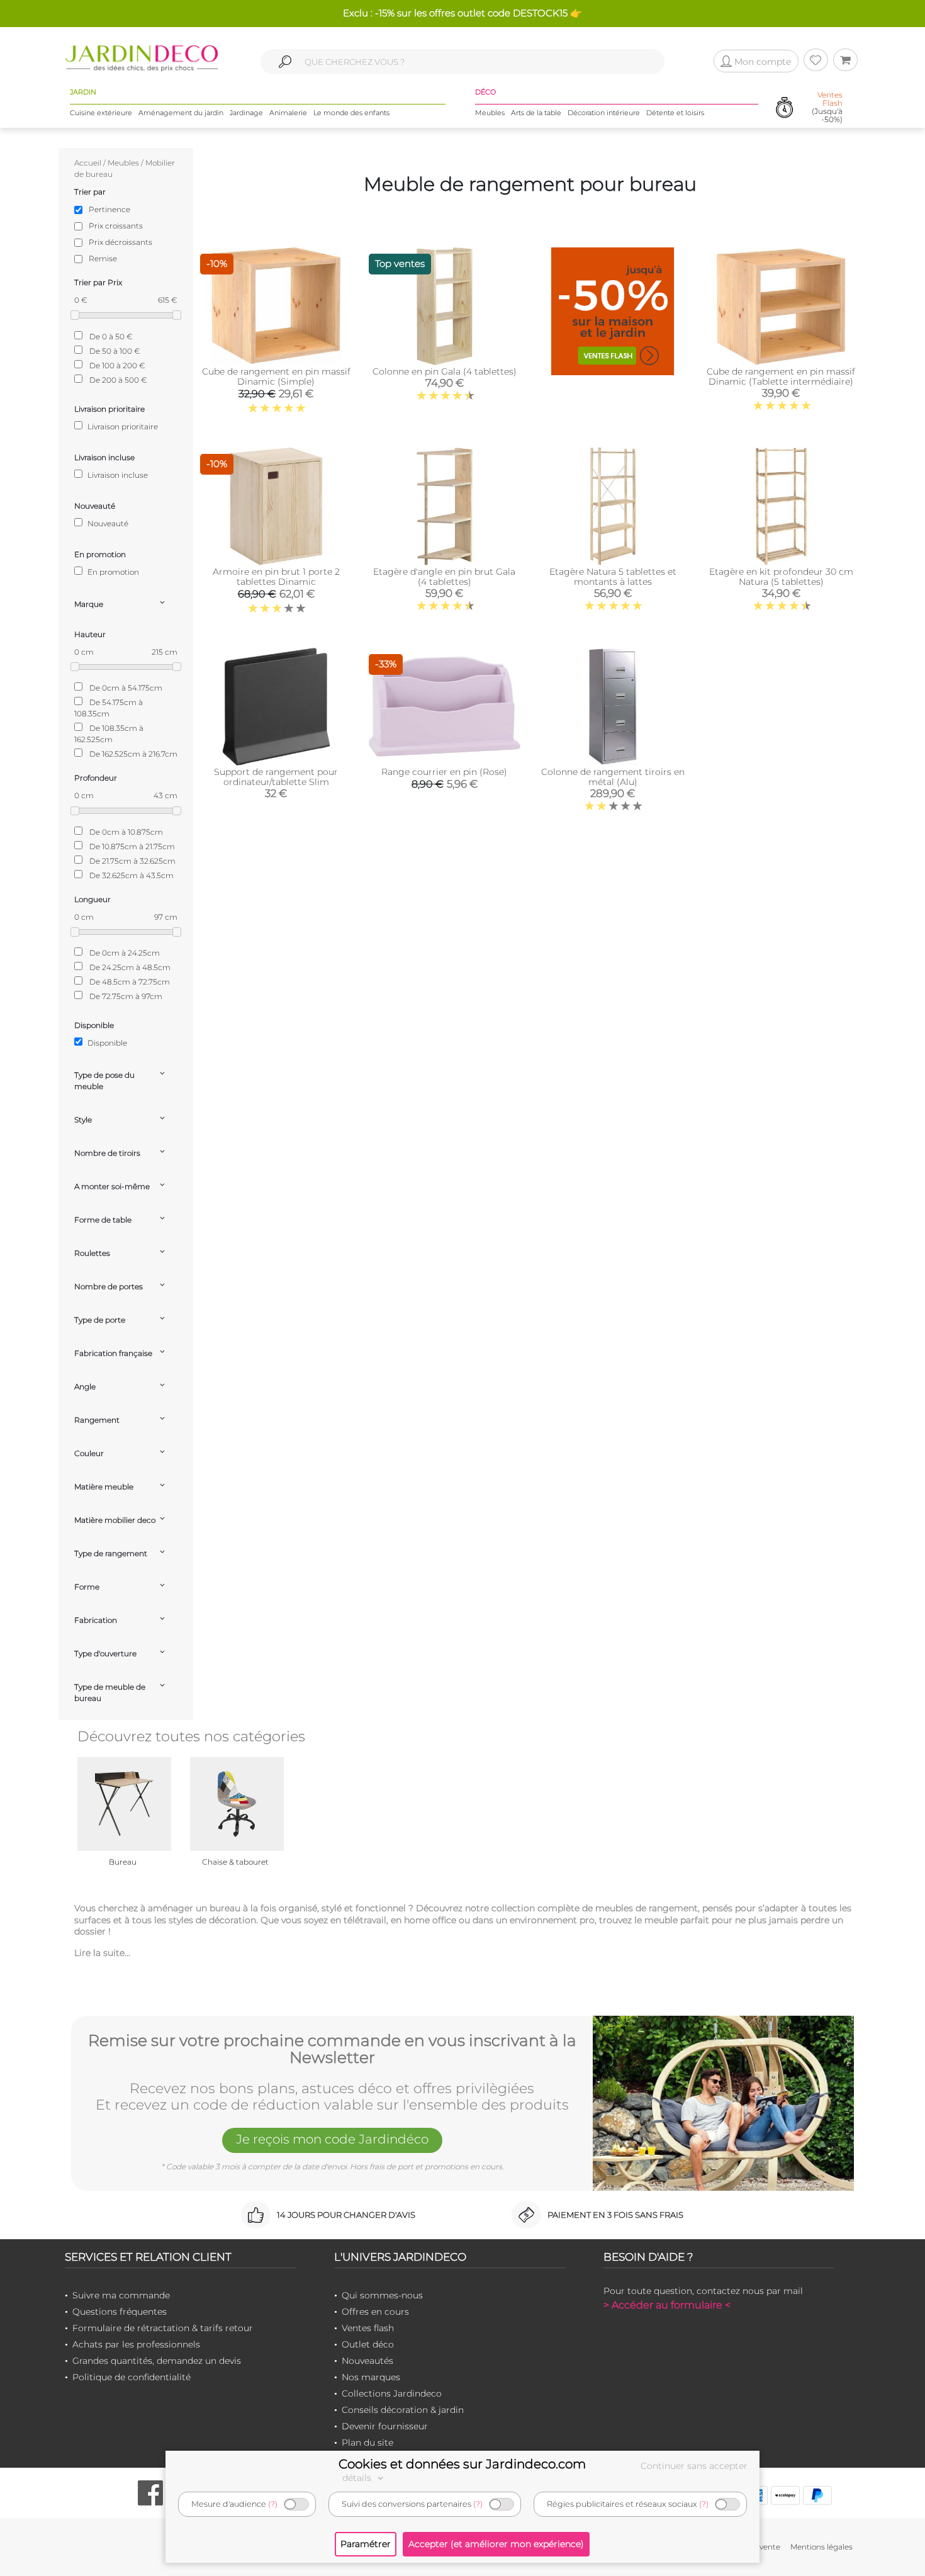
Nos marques (371, 2377)
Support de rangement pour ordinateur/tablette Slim (276, 777)
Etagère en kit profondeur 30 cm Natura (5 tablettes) (781, 577)
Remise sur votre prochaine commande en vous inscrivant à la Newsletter (332, 2049)
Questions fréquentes (120, 2312)
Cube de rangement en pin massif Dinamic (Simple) (276, 376)
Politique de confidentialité (132, 2377)
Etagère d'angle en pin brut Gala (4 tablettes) (444, 577)
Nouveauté (107, 523)
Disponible (106, 1043)
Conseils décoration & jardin (403, 2410)
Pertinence (109, 209)
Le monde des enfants (351, 113)
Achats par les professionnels (136, 2344)
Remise (103, 258)
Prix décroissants (121, 242)
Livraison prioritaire (122, 427)
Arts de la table (536, 113)
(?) (273, 2504)
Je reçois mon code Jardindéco (332, 2139)
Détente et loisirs (675, 113)
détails (358, 2478)
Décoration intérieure (604, 113)
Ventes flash (368, 2328)
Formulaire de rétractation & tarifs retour (163, 2328)
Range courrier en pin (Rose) (444, 772)
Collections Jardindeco (392, 2393)
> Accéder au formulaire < (667, 2305)
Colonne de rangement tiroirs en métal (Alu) (613, 777)
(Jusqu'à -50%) (827, 107)
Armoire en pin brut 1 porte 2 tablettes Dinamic (276, 577)
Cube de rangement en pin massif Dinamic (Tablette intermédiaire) (781, 376)
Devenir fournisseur (385, 2426)
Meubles (490, 113)
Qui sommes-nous (382, 2295)
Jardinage (246, 113)
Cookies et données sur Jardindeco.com (462, 2464)
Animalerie (288, 113)
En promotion (112, 572)
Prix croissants (116, 226)
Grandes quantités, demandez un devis (157, 2361)
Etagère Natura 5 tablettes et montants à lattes (613, 577)
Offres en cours (375, 2312)
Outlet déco (368, 2344)
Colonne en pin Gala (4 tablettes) (445, 371)
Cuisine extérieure (101, 113)
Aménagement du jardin (181, 113)
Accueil (88, 163)
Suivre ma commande (121, 2295)
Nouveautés (367, 2361)
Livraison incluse (117, 475)
